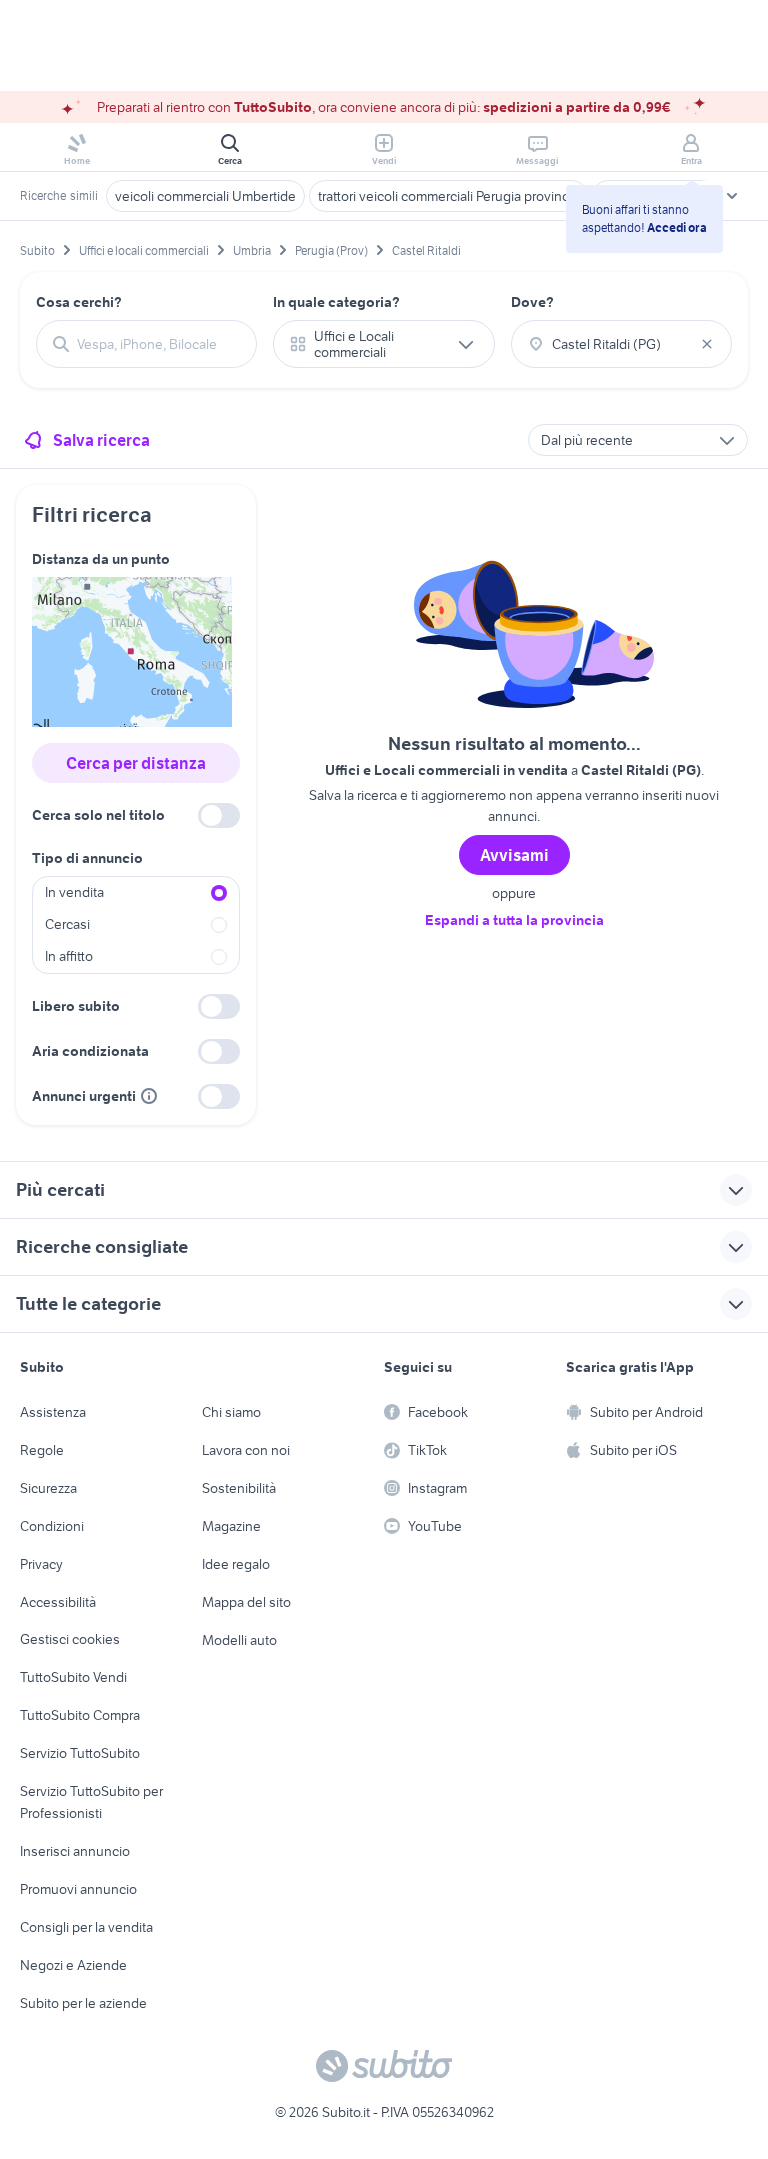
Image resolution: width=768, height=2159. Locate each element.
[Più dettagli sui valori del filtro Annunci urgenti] (149, 1096)
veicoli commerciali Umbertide (205, 196)
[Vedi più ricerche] (732, 196)
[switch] (219, 815)
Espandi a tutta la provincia (514, 920)
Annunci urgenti (84, 1096)
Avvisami (514, 855)
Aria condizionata (90, 1051)
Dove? (532, 302)
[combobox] (158, 344)
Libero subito (76, 1006)
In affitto (69, 956)
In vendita (74, 892)
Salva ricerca (101, 440)
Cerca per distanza (136, 763)
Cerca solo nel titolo (98, 815)
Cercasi (67, 924)
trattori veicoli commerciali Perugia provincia (448, 196)
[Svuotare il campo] (707, 344)
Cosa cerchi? (79, 302)
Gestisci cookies (70, 1639)
